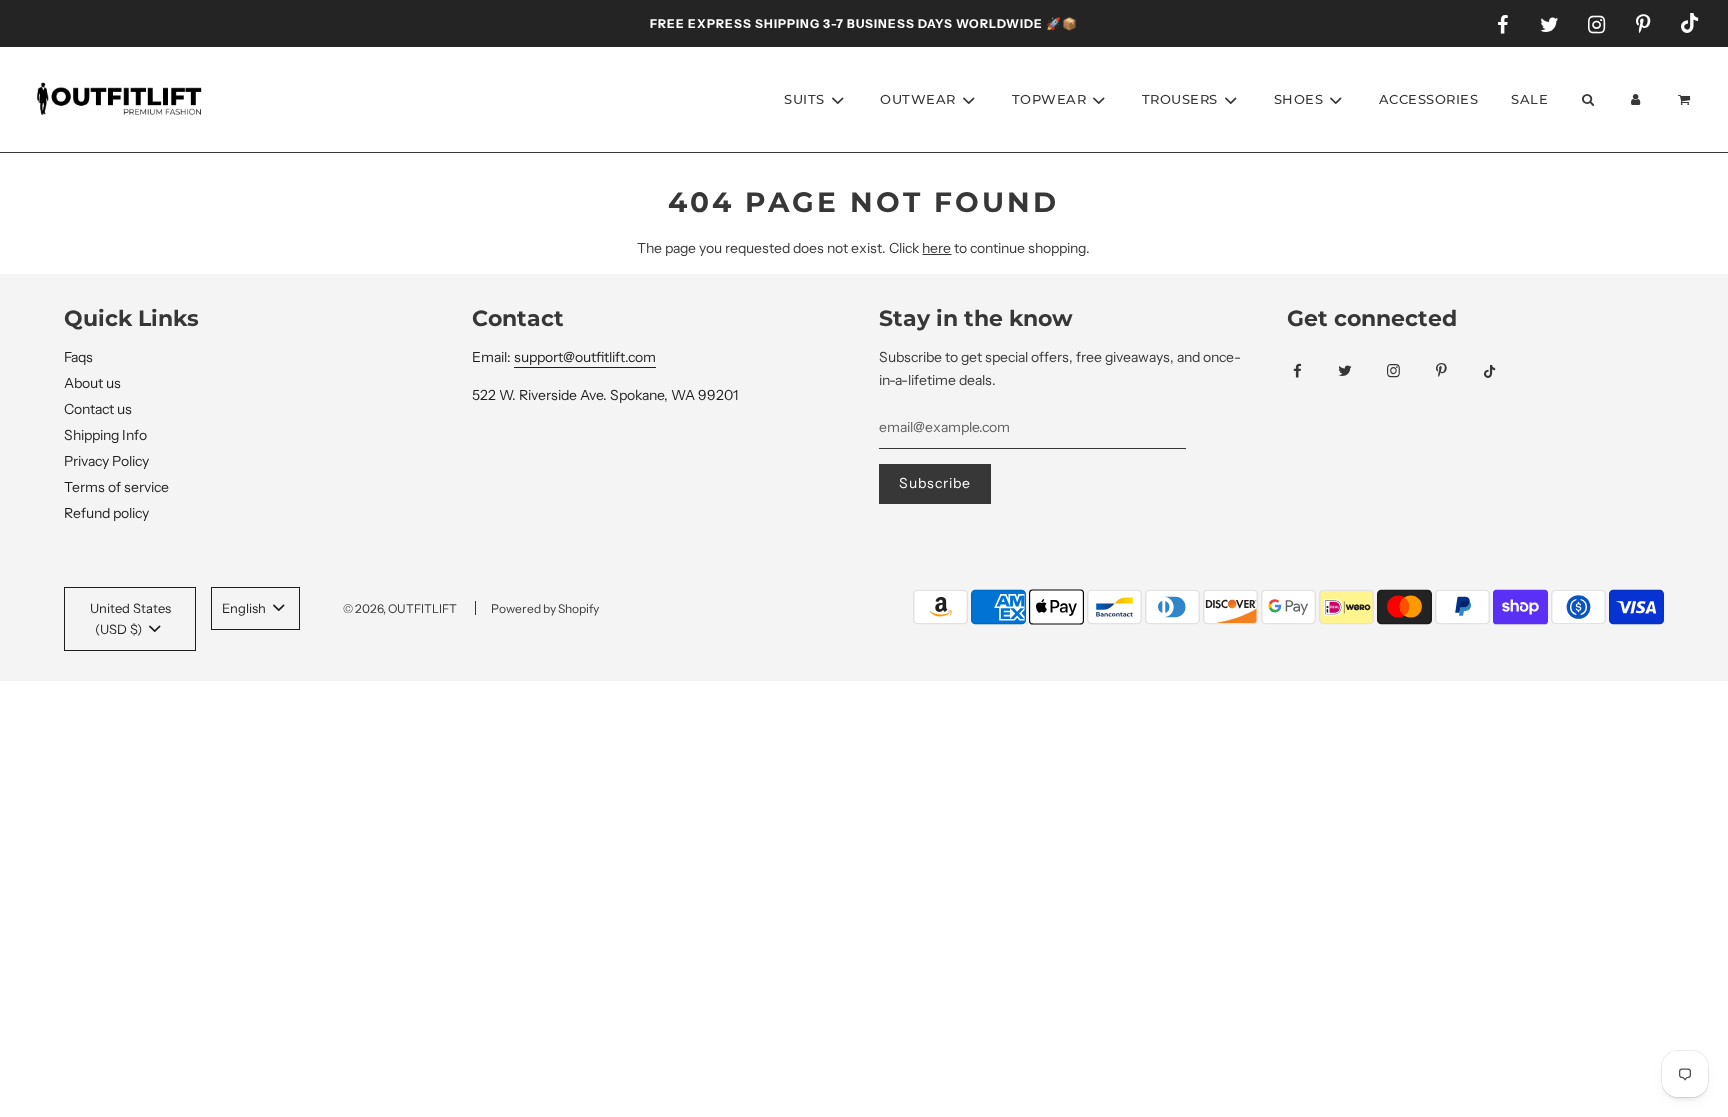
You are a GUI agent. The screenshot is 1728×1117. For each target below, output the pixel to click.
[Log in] (1636, 99)
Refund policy (106, 513)
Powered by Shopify (545, 608)
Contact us (98, 409)
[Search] (1587, 99)
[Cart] (1686, 99)
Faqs (78, 357)
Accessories (1429, 99)
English (245, 608)
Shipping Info (105, 435)
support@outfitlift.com (585, 357)
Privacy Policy (106, 461)
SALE (1529, 99)
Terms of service (116, 487)
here (936, 248)
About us (92, 383)
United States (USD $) (130, 618)
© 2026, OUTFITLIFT (400, 608)
